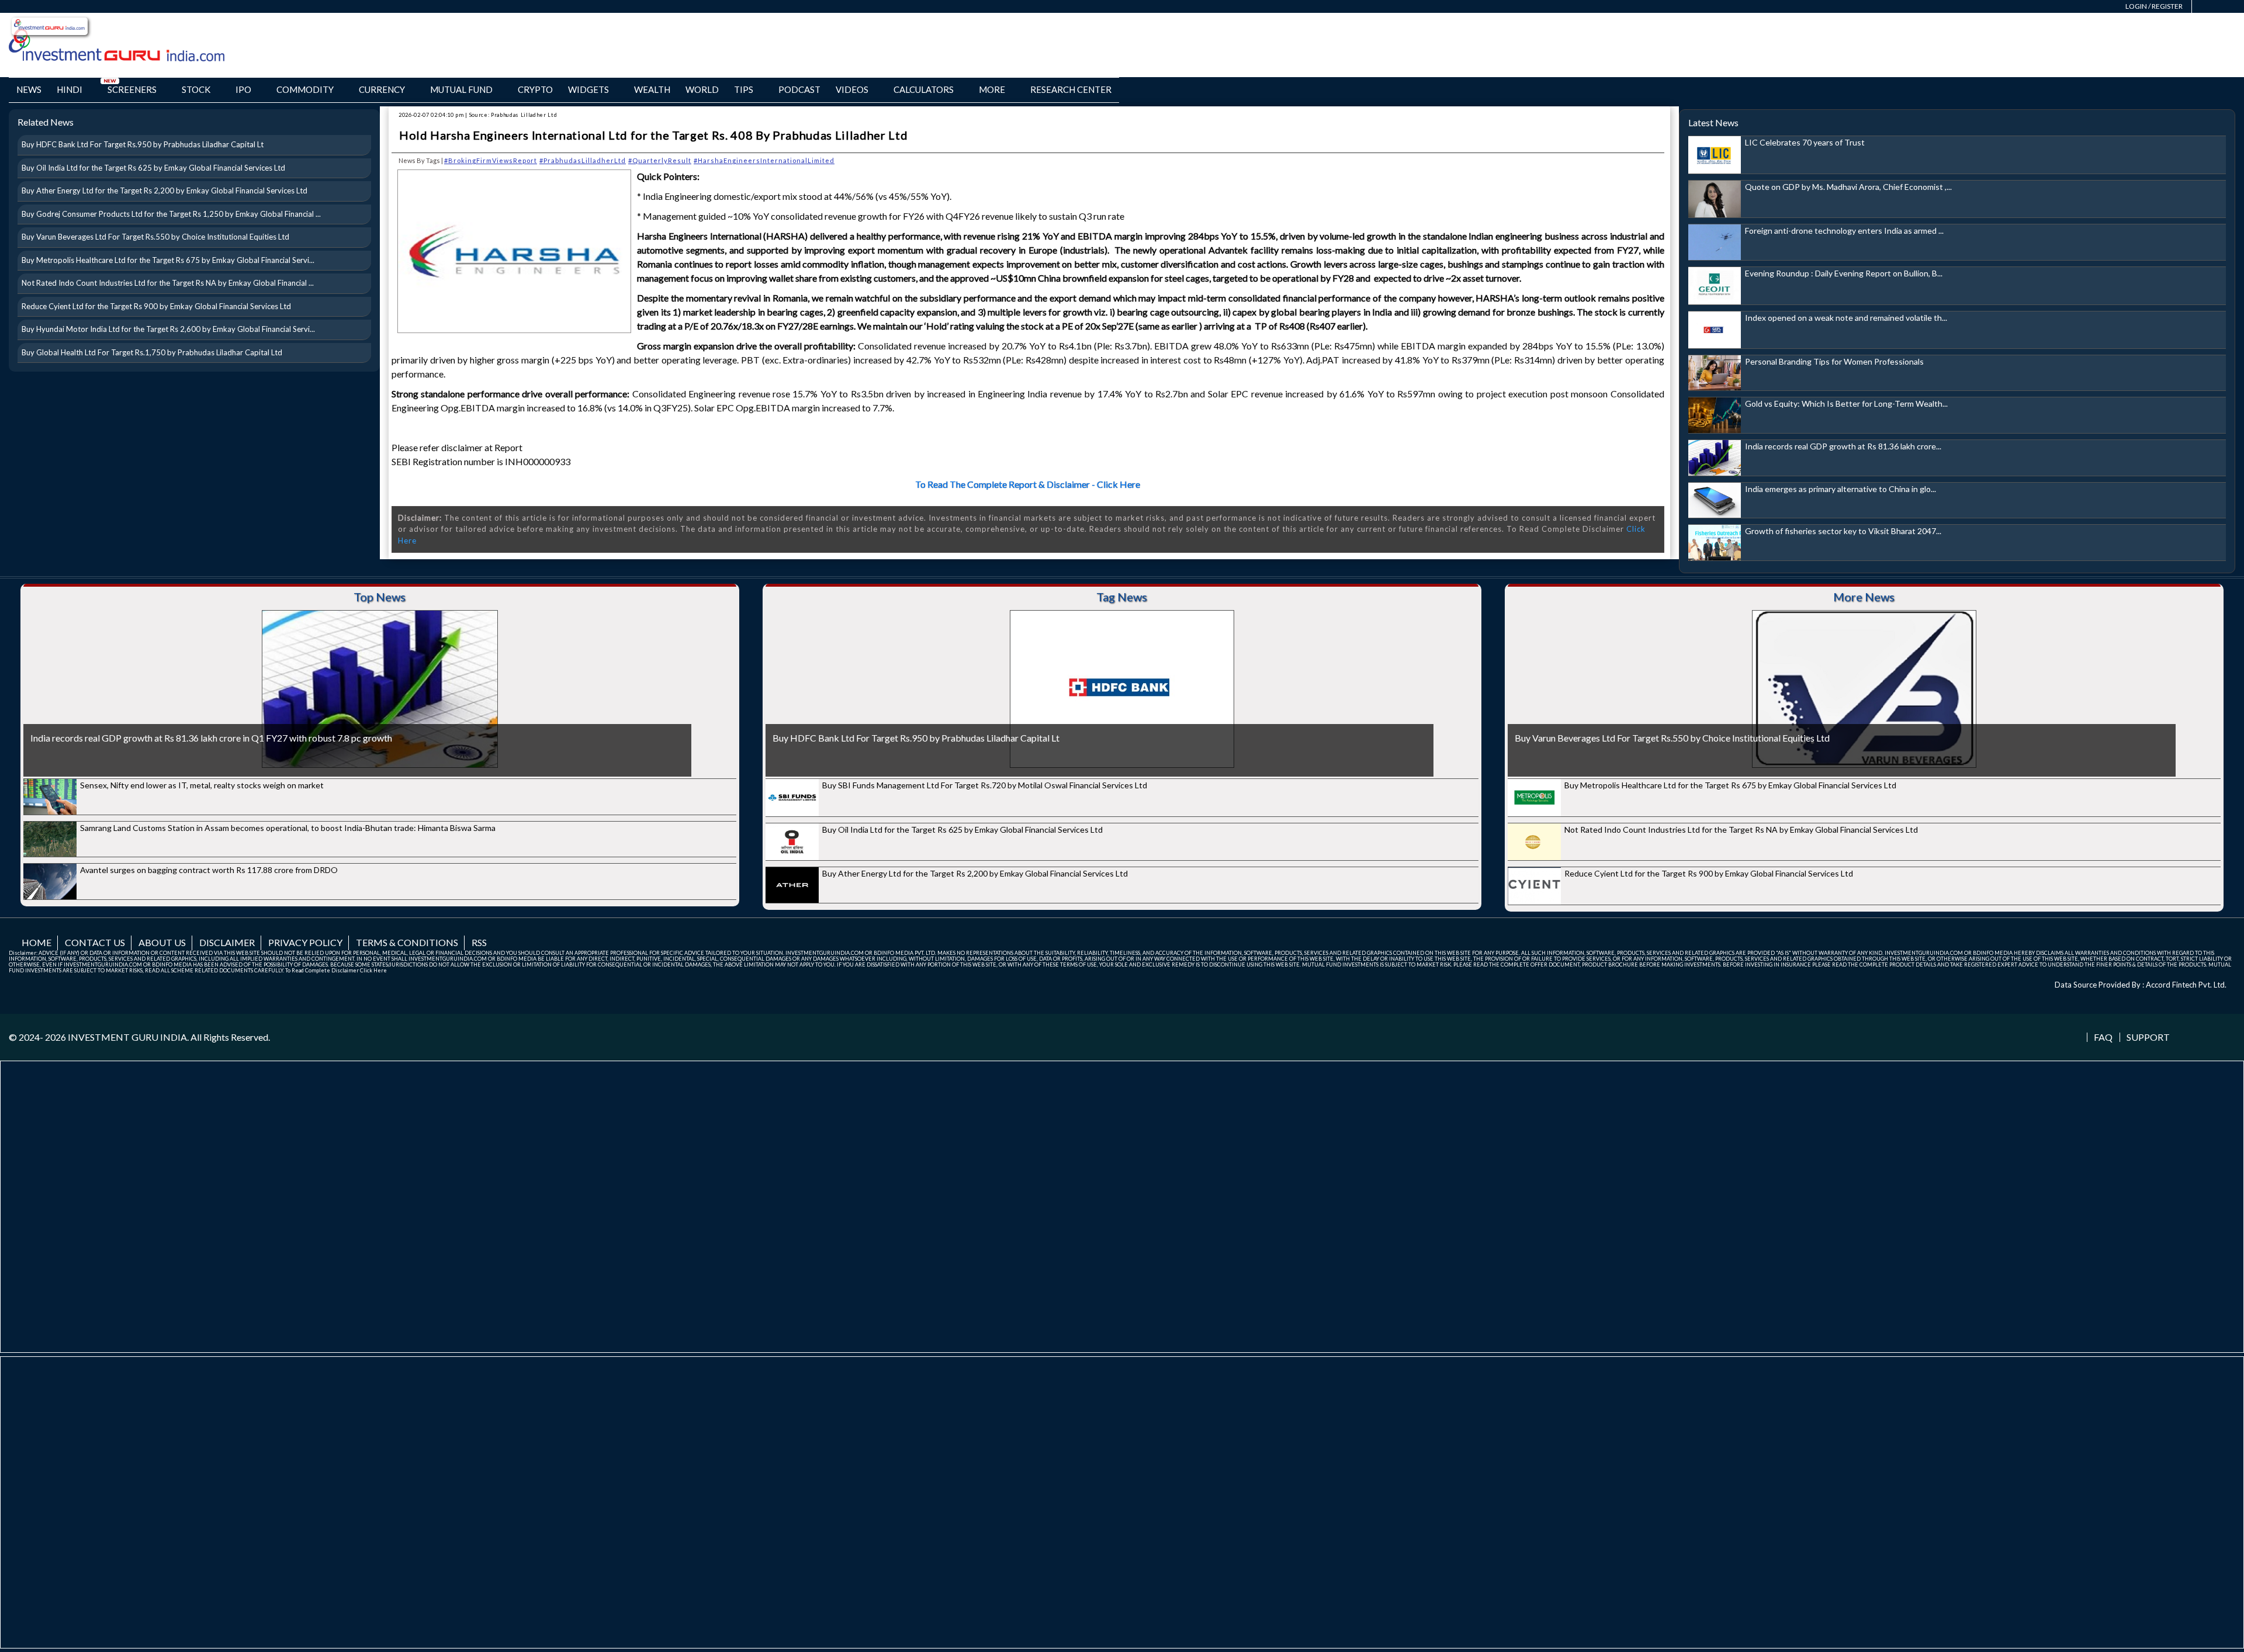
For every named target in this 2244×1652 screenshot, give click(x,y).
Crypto (535, 89)
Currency (382, 89)
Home (37, 942)
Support (2148, 1037)
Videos (852, 89)
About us (162, 942)
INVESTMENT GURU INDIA (127, 1037)
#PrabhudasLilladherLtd (583, 160)
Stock (196, 89)
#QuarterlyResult (660, 160)
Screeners (132, 89)
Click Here (373, 970)
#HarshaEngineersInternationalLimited (764, 160)
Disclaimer (227, 942)
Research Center (1071, 89)
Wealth (652, 89)
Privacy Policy (305, 942)
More (992, 89)
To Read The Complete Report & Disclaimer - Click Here (1028, 484)
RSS (479, 942)
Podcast (799, 89)
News (29, 89)
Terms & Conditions (407, 942)
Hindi (70, 89)
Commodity (305, 89)
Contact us (95, 942)
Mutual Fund (461, 89)
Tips (744, 89)
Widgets (588, 89)
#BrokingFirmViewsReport (491, 160)
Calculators (924, 89)
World (702, 89)
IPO (243, 89)
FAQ (2103, 1037)
